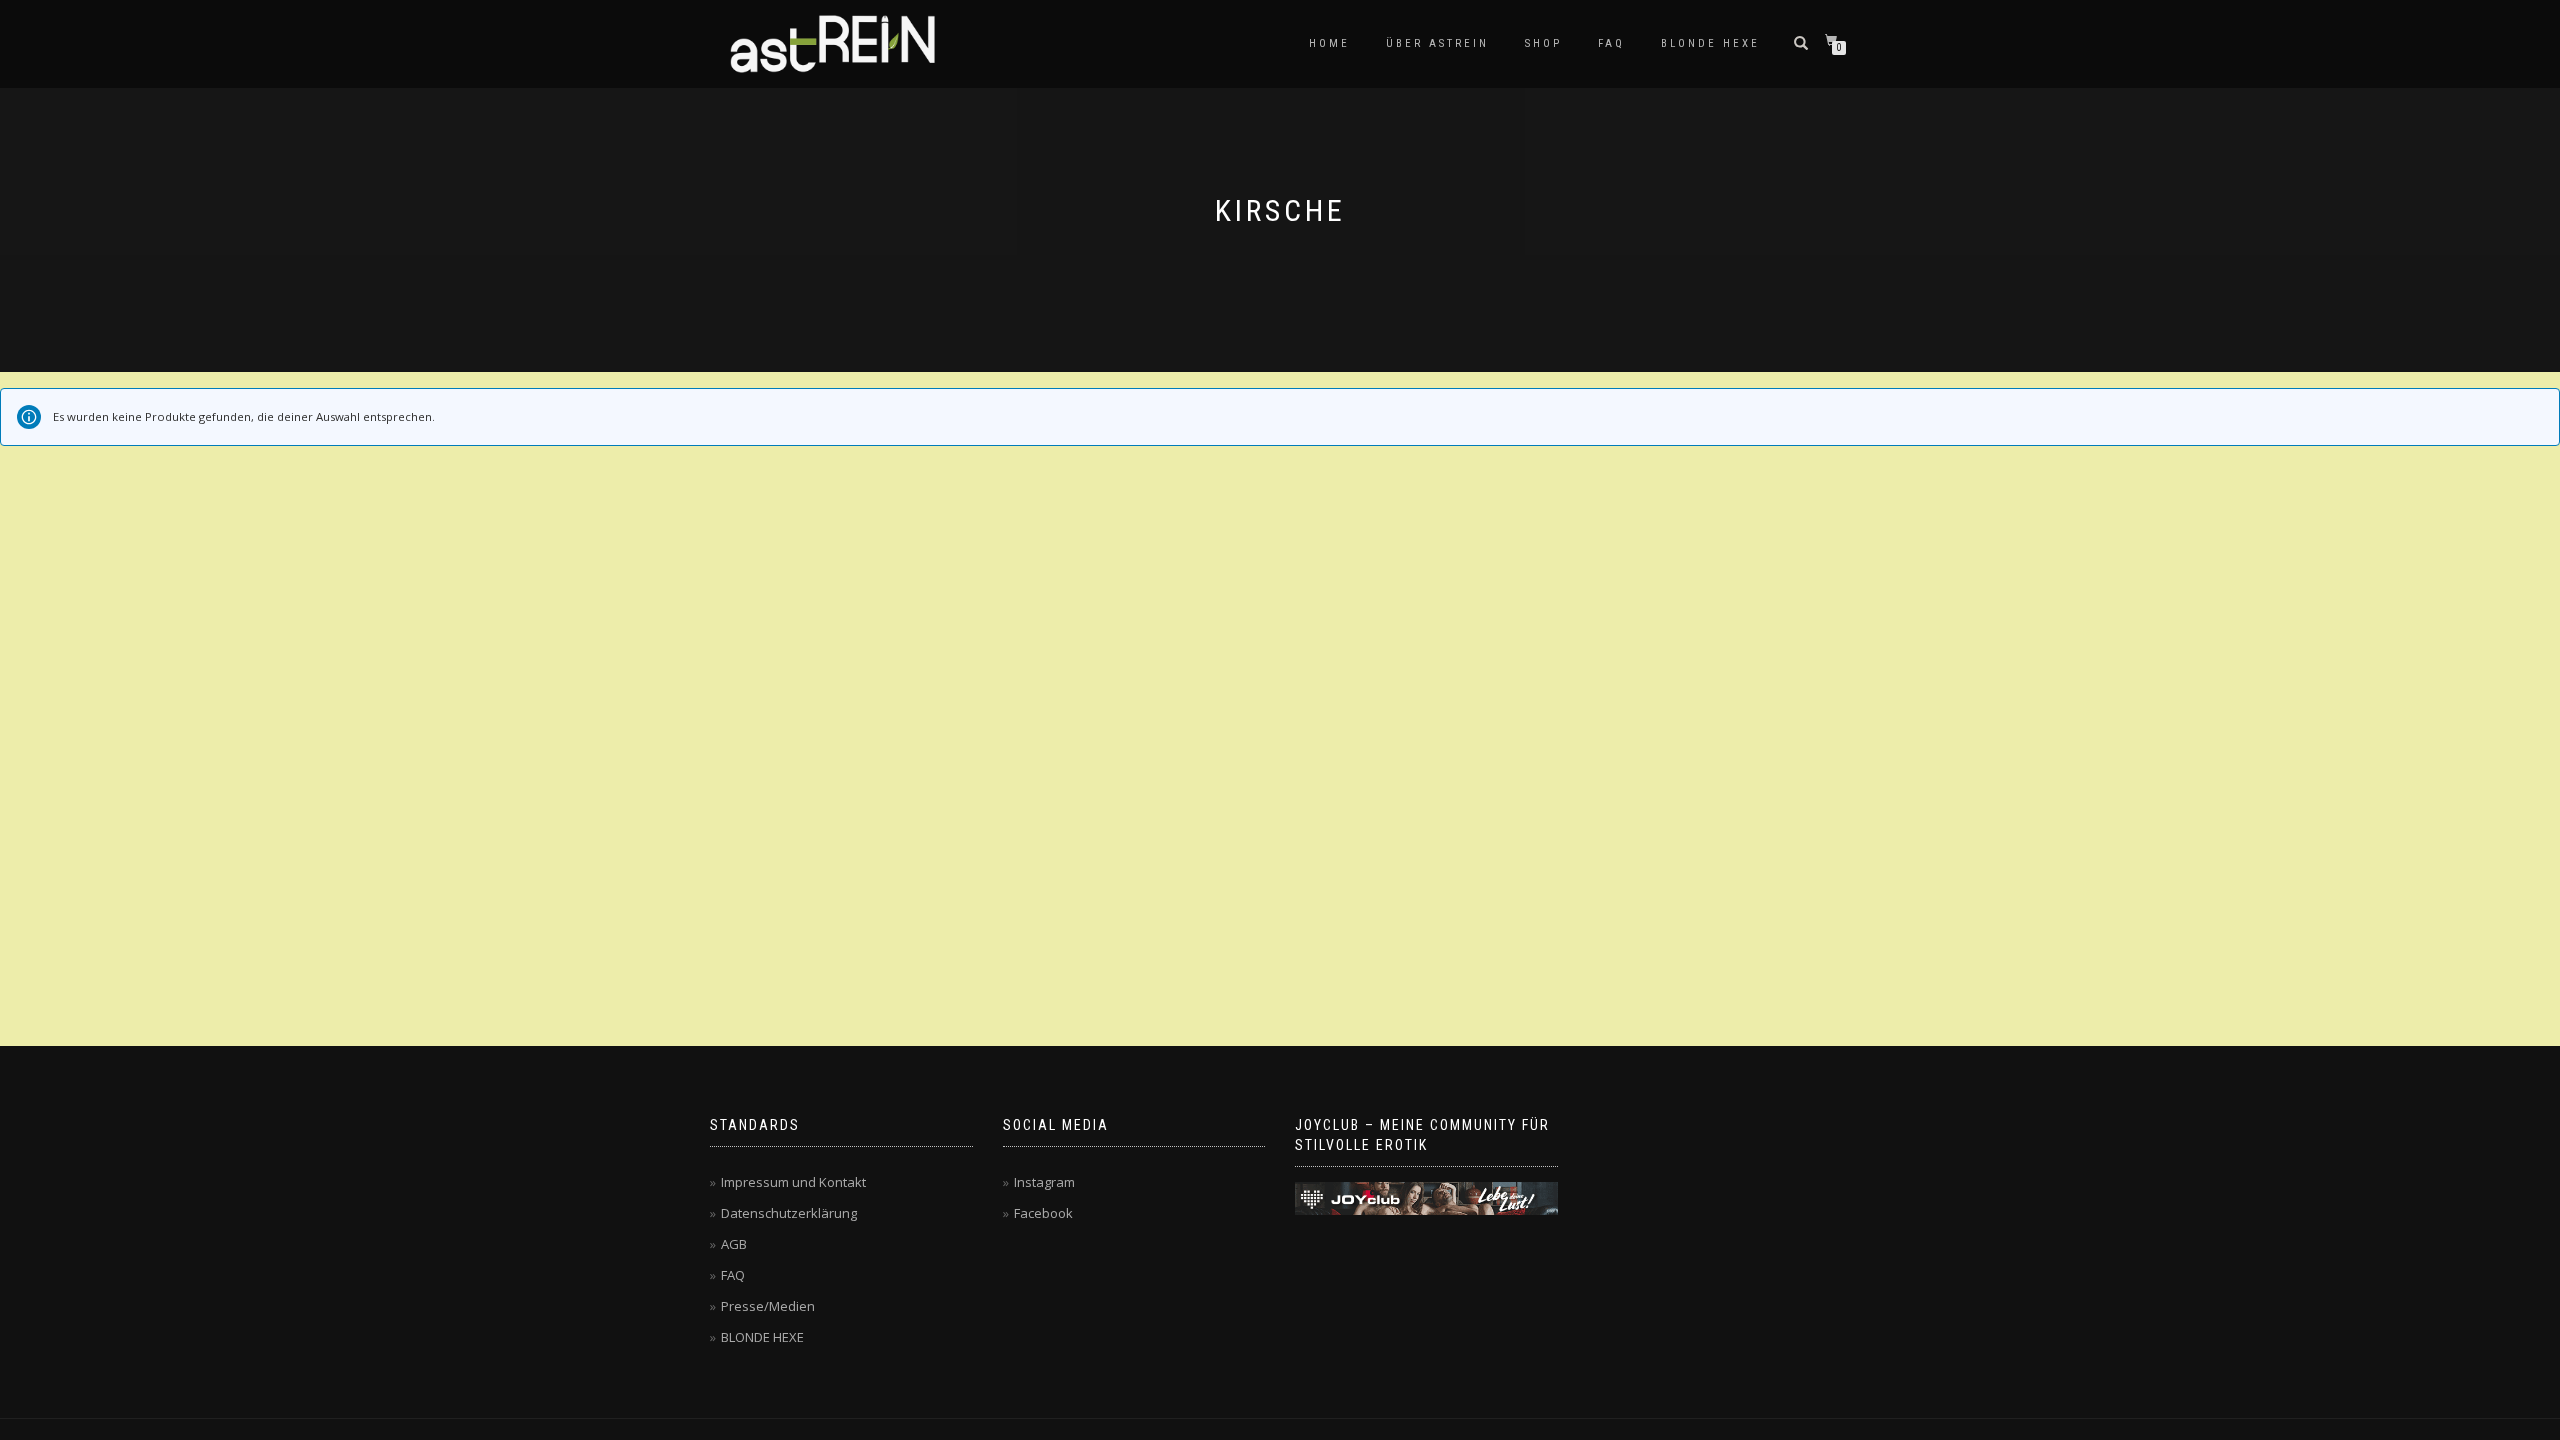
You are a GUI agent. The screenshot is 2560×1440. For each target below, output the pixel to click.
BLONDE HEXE (1710, 43)
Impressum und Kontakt (793, 1182)
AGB (734, 1244)
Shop (1543, 43)
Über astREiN (1437, 43)
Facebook (1043, 1213)
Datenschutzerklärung (789, 1213)
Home (1329, 43)
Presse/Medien (768, 1306)
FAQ (1611, 43)
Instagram (1044, 1182)
